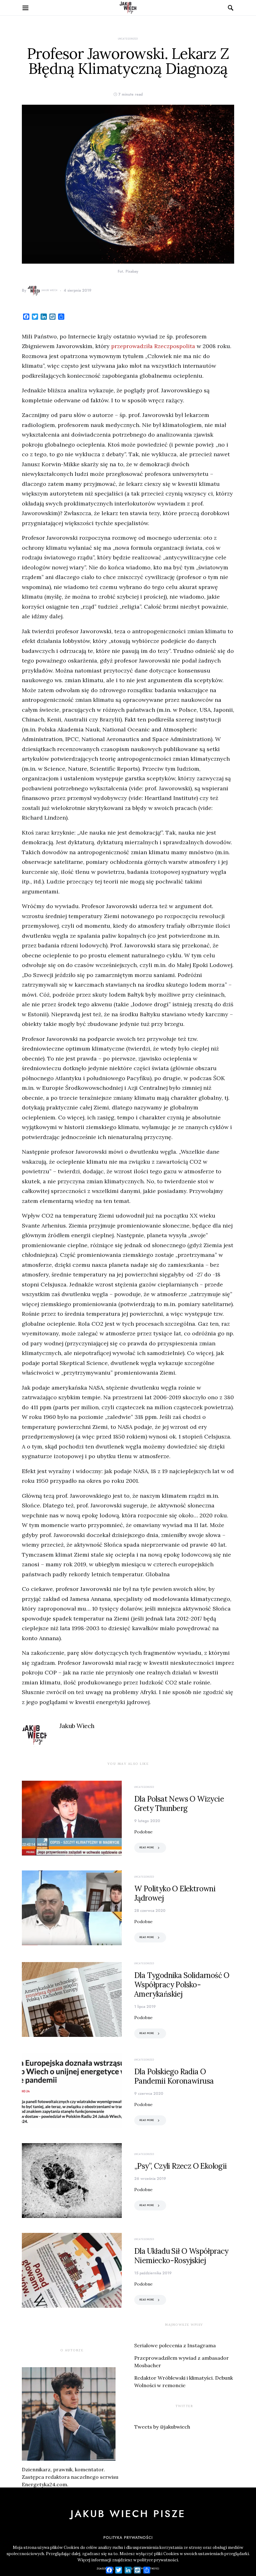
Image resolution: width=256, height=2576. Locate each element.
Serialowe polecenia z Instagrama (175, 2345)
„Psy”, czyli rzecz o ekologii (181, 2166)
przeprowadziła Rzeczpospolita (153, 346)
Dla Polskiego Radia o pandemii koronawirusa (174, 2076)
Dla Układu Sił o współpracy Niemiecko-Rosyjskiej (181, 2256)
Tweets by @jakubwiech (162, 2427)
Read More (147, 1848)
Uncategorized (128, 39)
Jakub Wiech (49, 290)
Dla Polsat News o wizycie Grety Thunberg (179, 1804)
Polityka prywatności (128, 2538)
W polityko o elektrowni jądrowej (175, 1893)
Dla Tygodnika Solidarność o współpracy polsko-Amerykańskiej (182, 1985)
